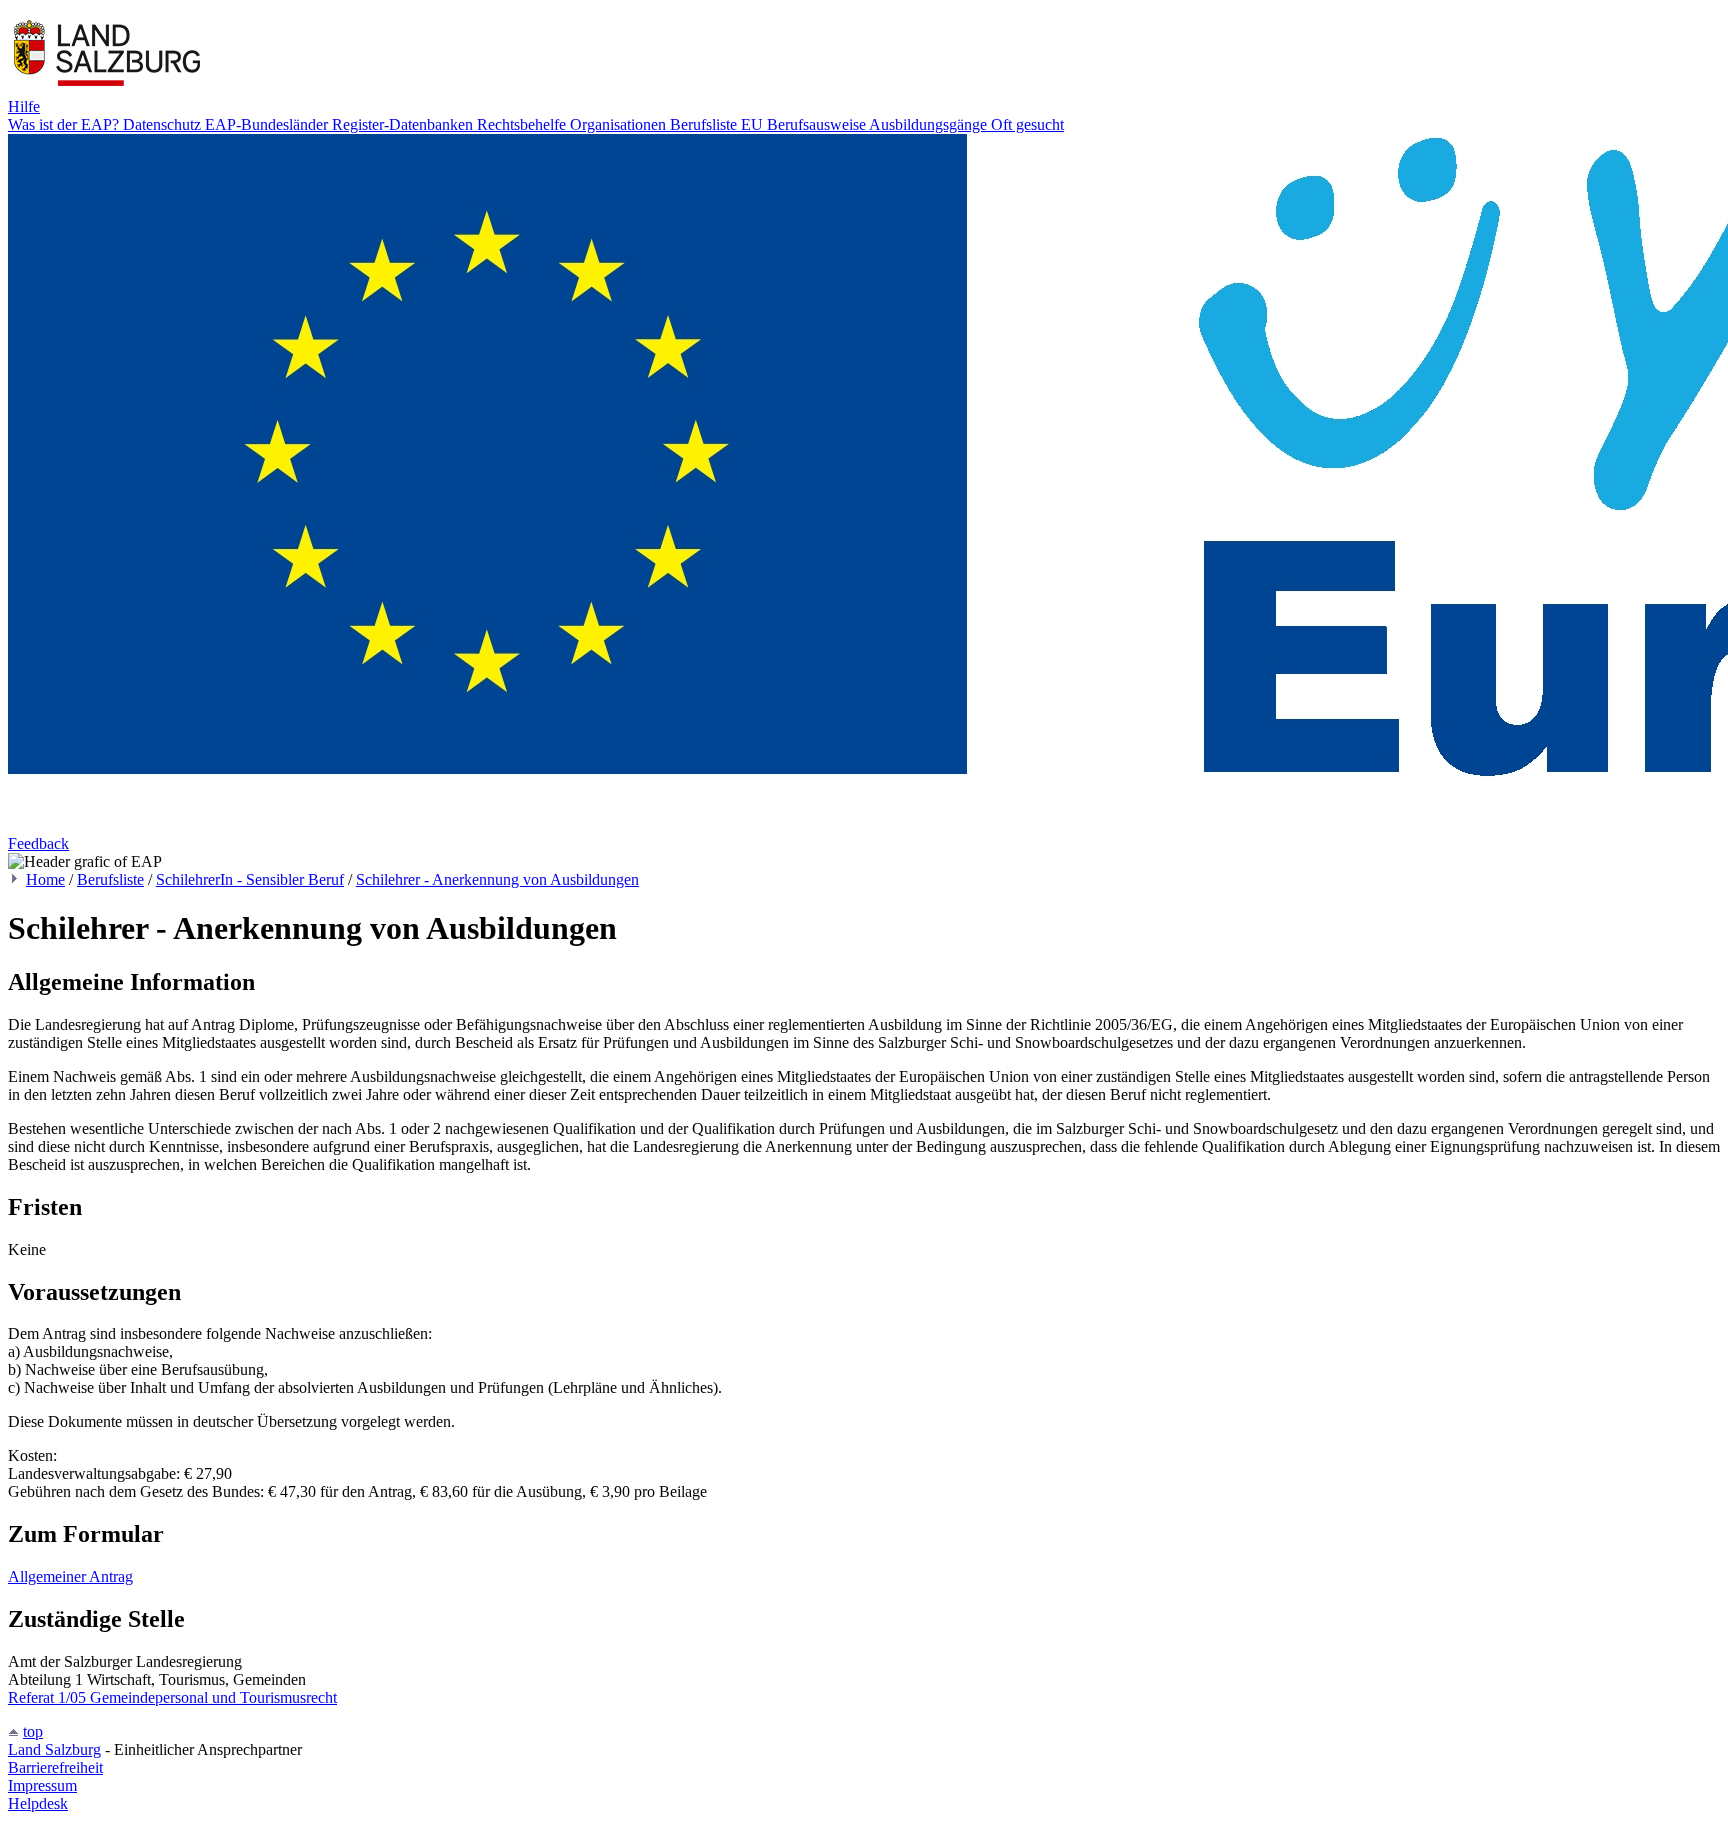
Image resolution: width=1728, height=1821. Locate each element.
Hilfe (24, 106)
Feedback (38, 843)
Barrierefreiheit (55, 1767)
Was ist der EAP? (65, 124)
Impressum (42, 1785)
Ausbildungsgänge (930, 124)
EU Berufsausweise (805, 124)
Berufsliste (705, 124)
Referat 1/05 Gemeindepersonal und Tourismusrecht (172, 1697)
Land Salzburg (54, 1749)
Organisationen (620, 124)
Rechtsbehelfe (523, 124)
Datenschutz (164, 124)
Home (45, 879)
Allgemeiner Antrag (70, 1576)
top (33, 1731)
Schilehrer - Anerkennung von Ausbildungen (497, 879)
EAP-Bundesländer (268, 124)
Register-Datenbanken (404, 124)
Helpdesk (38, 1803)
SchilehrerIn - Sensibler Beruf (250, 879)
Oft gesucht (1027, 124)
